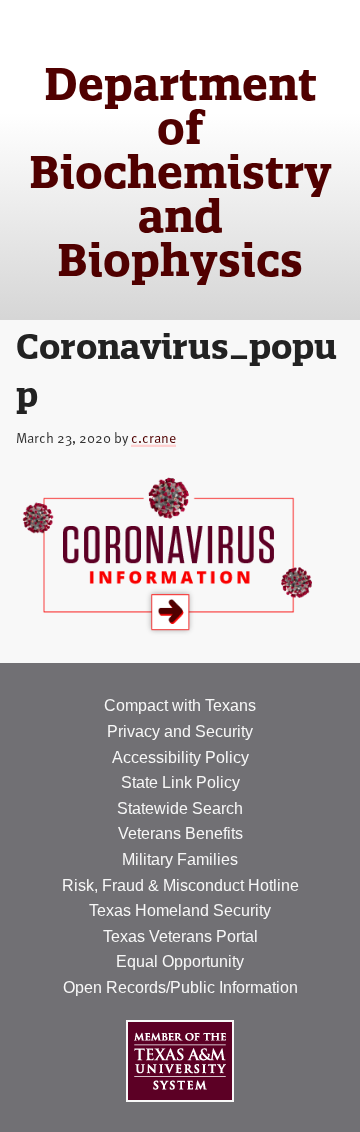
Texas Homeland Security (180, 910)
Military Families (180, 859)
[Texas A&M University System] (180, 1060)
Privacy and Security (180, 731)
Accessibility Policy (180, 757)
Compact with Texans (180, 705)
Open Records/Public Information (180, 987)
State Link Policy (180, 782)
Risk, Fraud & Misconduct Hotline (180, 885)
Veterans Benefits (180, 833)
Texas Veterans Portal (180, 936)
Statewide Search (180, 808)
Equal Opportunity (180, 961)
